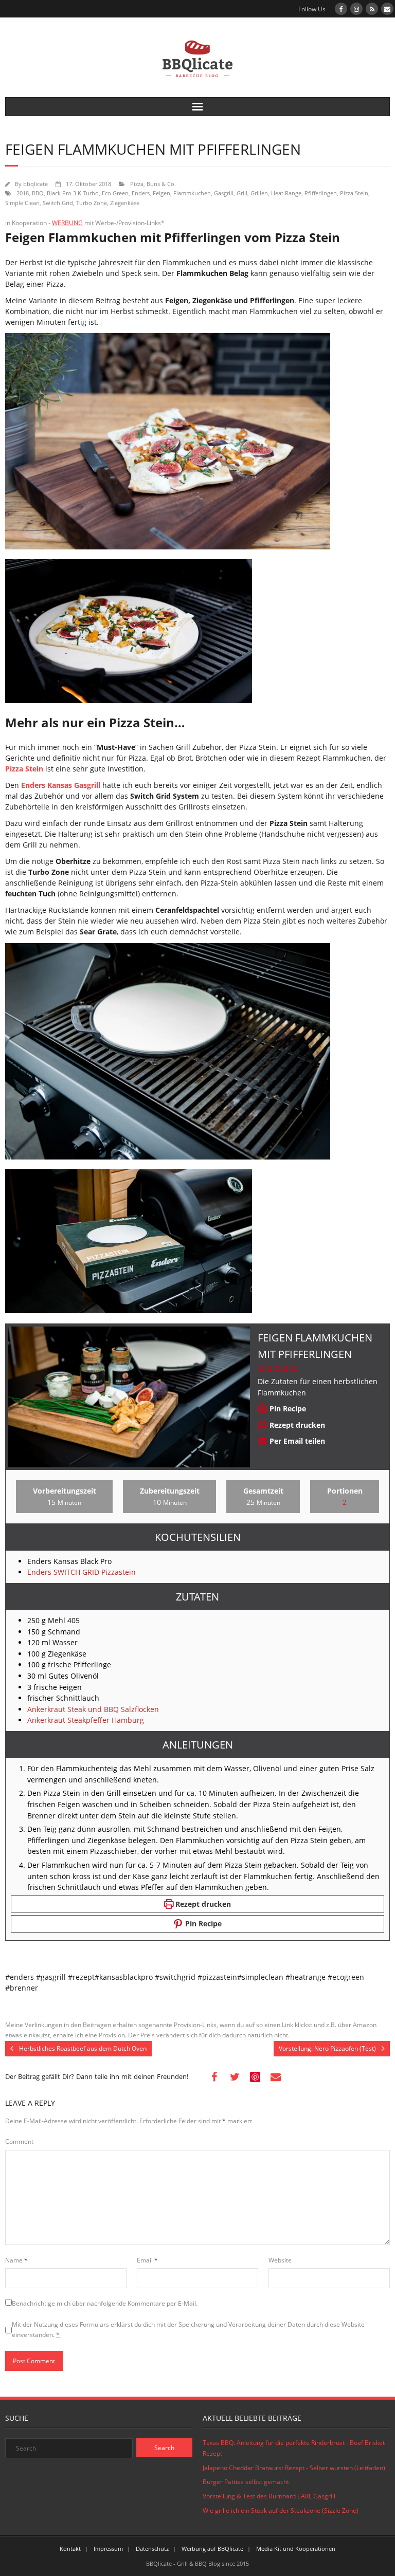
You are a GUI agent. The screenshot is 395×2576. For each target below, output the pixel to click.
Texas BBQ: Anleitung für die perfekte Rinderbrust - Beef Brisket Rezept (294, 2448)
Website (280, 2260)
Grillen (259, 193)
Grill (242, 193)
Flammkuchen (192, 193)
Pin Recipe (287, 1409)
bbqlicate (35, 184)
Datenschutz (152, 2549)
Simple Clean (22, 203)
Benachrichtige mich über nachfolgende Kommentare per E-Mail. (105, 2303)
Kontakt (70, 2549)
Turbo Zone (92, 203)
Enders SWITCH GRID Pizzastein (82, 1572)
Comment (19, 2141)
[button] (262, 1368)
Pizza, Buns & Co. (153, 184)
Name (16, 2260)
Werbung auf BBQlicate (212, 2549)
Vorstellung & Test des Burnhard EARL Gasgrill (269, 2496)
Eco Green (115, 193)
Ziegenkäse (125, 203)
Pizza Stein (354, 193)
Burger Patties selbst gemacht (246, 2482)
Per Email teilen (296, 1441)
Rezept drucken (296, 1425)
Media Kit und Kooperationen (296, 2549)
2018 (23, 193)
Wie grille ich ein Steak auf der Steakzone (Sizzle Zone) (281, 2510)
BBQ (38, 193)
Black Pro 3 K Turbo (73, 193)
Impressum (108, 2549)
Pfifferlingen (321, 193)
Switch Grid (58, 203)
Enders (141, 193)
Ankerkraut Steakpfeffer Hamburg (86, 1720)
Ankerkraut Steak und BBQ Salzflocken (93, 1709)
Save (256, 2077)
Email (147, 2260)
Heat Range (286, 193)
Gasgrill (224, 193)
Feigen (161, 193)
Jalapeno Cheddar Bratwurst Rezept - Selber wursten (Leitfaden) (294, 2468)
